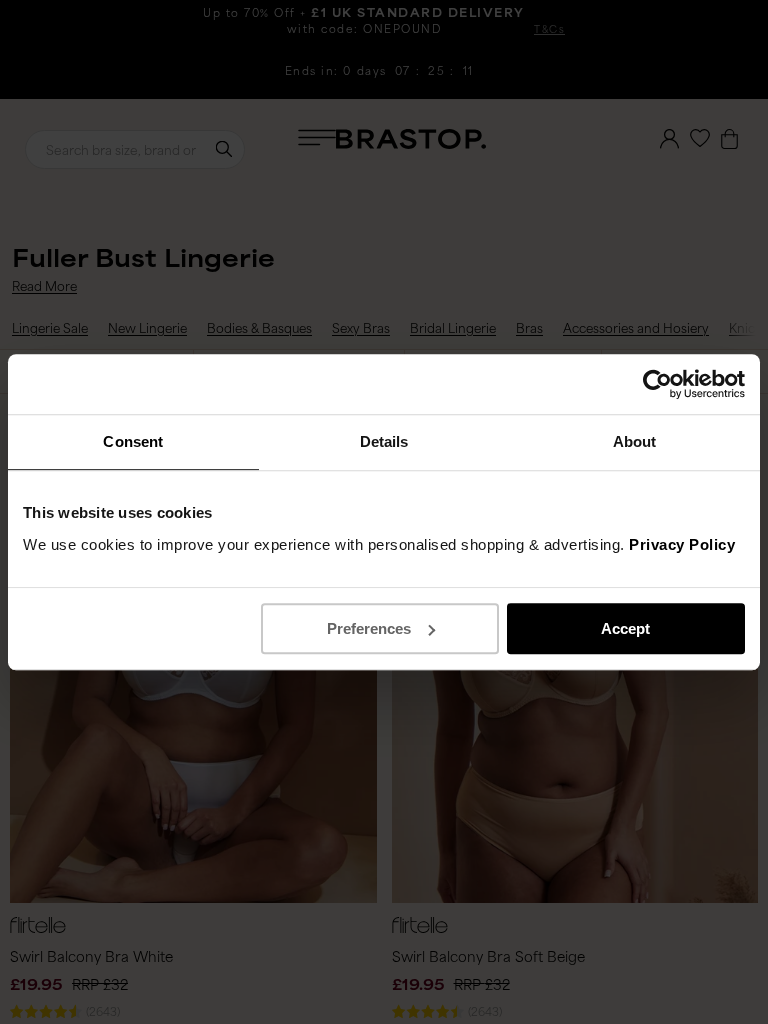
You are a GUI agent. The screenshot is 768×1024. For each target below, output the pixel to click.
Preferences (369, 628)
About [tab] (635, 441)
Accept (625, 628)
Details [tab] (384, 441)
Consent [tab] (133, 441)
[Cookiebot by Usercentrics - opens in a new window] (657, 384)
